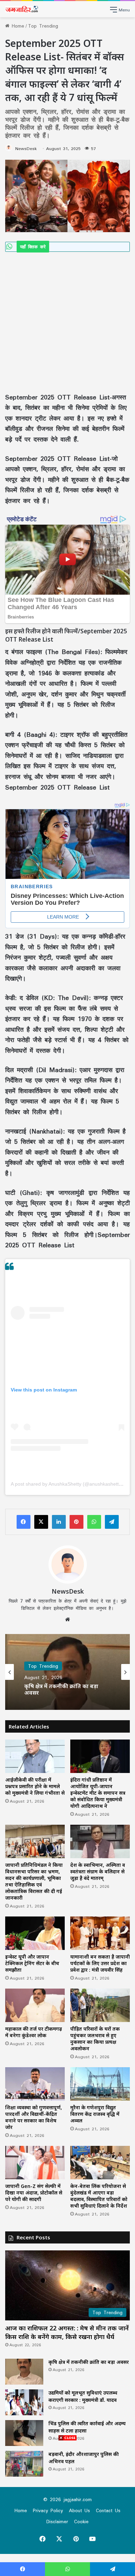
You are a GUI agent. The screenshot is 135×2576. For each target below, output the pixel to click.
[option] (67, 1672)
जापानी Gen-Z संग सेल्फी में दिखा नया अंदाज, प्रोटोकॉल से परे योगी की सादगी (34, 2193)
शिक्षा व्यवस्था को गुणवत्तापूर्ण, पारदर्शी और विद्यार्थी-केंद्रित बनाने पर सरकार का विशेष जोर (34, 2117)
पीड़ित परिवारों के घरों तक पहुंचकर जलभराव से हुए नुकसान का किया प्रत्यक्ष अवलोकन (95, 2039)
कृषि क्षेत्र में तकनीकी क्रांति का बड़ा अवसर (89, 2362)
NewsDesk (26, 148)
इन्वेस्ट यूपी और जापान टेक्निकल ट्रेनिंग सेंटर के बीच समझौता (32, 1963)
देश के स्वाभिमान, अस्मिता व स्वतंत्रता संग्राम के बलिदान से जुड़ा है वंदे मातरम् (98, 1871)
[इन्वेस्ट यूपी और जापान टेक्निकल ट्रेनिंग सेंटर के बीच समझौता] (35, 1933)
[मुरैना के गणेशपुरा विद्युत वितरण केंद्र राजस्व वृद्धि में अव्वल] (100, 2084)
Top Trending (43, 26)
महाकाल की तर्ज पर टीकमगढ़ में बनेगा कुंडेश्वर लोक (34, 2032)
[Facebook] (24, 1522)
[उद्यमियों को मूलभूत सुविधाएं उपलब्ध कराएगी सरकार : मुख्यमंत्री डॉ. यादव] (24, 2402)
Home (17, 26)
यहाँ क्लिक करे (33, 247)
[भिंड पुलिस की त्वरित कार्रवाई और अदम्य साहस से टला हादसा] (24, 2433)
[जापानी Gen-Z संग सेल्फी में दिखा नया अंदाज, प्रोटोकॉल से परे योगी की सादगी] (35, 2163)
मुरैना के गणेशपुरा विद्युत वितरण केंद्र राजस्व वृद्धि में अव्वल (95, 2114)
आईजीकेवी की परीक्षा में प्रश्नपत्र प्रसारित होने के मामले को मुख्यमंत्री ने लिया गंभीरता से (35, 1786)
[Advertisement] (67, 322)
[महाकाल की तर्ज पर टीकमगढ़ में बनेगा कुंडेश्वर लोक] (35, 2005)
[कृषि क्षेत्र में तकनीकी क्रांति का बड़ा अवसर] (24, 2372)
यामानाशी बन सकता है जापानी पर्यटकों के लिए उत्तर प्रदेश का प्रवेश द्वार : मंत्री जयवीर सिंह (100, 1963)
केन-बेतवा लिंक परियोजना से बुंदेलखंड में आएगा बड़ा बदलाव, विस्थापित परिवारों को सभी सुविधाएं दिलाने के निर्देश (99, 2196)
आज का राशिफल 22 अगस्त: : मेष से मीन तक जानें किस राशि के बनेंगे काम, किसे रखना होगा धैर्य (67, 2332)
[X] (41, 1522)
